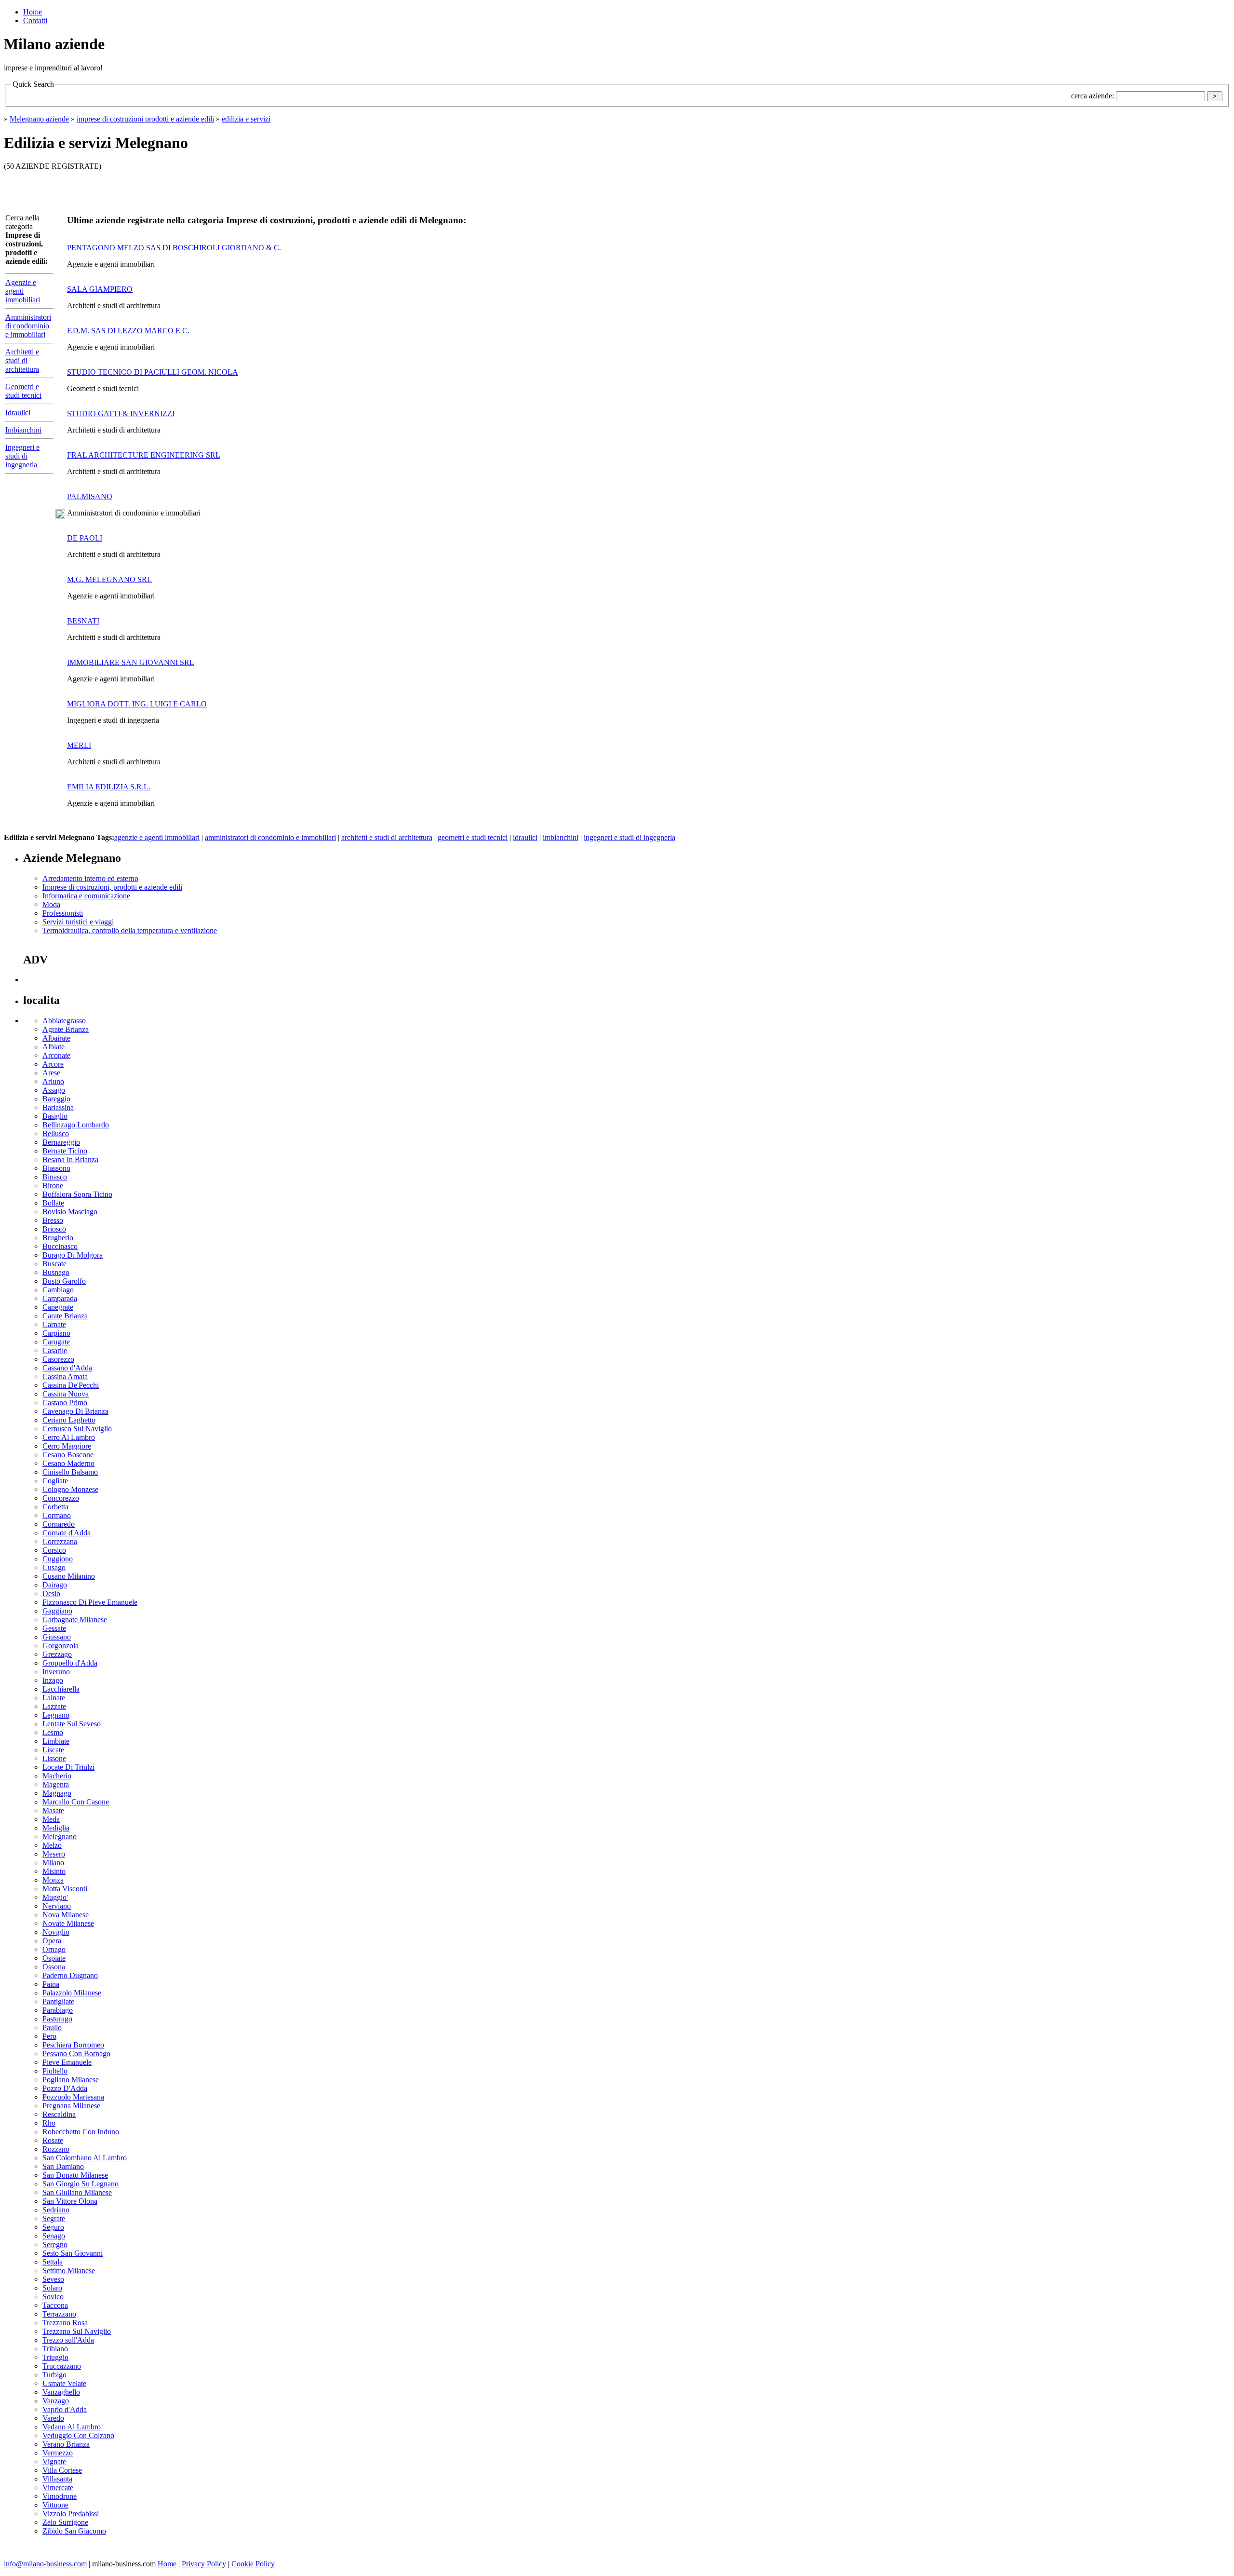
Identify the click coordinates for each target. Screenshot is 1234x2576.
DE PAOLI (85, 538)
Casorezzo (58, 1359)
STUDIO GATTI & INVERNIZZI (121, 414)
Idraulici (18, 413)
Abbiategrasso (64, 1021)
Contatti (35, 20)
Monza (53, 1880)
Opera (52, 1941)
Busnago (56, 1272)
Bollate (53, 1203)
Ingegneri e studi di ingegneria (22, 456)
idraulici (525, 837)
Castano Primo (65, 1403)
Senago (54, 2236)
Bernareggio (61, 1142)
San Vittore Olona (70, 2201)
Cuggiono (58, 1559)
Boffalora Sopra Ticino (77, 1194)
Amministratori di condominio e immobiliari (28, 326)
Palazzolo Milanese (72, 1993)
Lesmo (53, 1732)
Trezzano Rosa (65, 2323)
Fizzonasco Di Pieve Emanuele (90, 1602)
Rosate (53, 2140)
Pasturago (57, 2019)
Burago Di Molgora (73, 1255)
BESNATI (83, 621)
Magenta (56, 1784)
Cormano (57, 1515)
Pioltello (55, 2071)
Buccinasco (60, 1246)
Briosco (54, 1229)
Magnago (57, 1793)
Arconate (56, 1055)
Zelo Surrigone (65, 2522)
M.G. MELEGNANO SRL (109, 579)
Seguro (53, 2227)
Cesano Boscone (68, 1455)
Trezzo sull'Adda (68, 2340)
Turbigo (54, 2375)
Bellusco (56, 1133)
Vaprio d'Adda (65, 2409)
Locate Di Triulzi (68, 1767)
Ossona (54, 1967)
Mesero (54, 1854)
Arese (51, 1073)
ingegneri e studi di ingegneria (630, 837)
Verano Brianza (66, 2444)
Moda (51, 904)
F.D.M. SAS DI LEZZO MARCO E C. (128, 331)
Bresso (53, 1220)
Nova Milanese (66, 1915)
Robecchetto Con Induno (81, 2132)
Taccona (55, 2305)
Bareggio (56, 1099)
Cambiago (58, 1290)
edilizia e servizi (246, 119)
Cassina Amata (65, 1376)
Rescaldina (59, 2114)
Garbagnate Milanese (75, 1620)
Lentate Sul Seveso (72, 1724)
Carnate (54, 1324)
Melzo (52, 1845)
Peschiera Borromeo (73, 2045)
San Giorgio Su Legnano (80, 2184)
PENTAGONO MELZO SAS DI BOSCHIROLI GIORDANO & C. (174, 248)
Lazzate (54, 1706)
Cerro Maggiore (67, 1446)
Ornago (54, 1949)
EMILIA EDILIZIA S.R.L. (109, 787)
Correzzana (60, 1541)
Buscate (54, 1264)
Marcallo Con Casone (76, 1802)
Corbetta (55, 1507)
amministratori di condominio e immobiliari (270, 837)
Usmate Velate (64, 2383)
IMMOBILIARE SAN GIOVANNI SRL (131, 662)
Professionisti (63, 913)
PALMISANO (90, 496)
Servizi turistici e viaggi (78, 922)
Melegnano (60, 1837)
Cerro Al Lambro (69, 1437)
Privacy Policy (204, 2564)
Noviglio (56, 1932)
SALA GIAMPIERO (100, 289)
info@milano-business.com (45, 2564)
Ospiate (54, 1958)
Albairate (56, 1038)
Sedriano (56, 2210)
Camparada (60, 1298)
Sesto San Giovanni (73, 2253)
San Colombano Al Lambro (85, 2158)
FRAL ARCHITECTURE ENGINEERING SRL (144, 455)
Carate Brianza (65, 1316)
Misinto (54, 1871)
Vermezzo (58, 2453)
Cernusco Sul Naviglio (77, 1429)
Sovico (53, 2297)
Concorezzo (61, 1498)
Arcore (53, 1064)
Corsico (54, 1550)
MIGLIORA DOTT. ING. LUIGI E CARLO (137, 704)
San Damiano (63, 2166)
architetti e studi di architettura (387, 837)
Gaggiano (57, 1611)
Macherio (57, 1776)
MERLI (79, 745)
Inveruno (56, 1672)
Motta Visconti (65, 1889)
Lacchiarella (61, 1689)
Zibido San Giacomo (74, 2531)
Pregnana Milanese (71, 2106)
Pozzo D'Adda (65, 2088)
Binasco (55, 1177)
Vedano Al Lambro (72, 2427)
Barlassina (58, 1107)
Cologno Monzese (70, 1489)
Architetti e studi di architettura (22, 360)
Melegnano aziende (39, 119)
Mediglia (56, 1828)
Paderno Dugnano (70, 1975)
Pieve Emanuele (67, 2062)
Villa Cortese (62, 2470)
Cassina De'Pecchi (71, 1385)
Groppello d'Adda (70, 1663)
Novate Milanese (68, 1923)
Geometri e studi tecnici (23, 391)
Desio (51, 1593)
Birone (53, 1186)
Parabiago (58, 2010)
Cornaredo (59, 1524)
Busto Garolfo (64, 1281)
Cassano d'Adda (67, 1368)
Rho (49, 2123)
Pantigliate (58, 2001)
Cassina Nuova (66, 1394)
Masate (53, 1810)
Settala (53, 2262)
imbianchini (561, 837)
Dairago (55, 1585)
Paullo (52, 2027)
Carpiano (56, 1333)
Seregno (55, 2244)
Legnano (56, 1715)
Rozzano (56, 2149)
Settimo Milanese (69, 2271)
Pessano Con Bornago (76, 2054)
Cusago (54, 1567)
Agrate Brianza (66, 1029)
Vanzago (56, 2401)
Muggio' (55, 1897)
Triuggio (55, 2357)
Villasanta (57, 2479)
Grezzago (57, 1654)
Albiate (54, 1047)
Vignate (54, 2461)
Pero (49, 2036)
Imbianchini (23, 430)
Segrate (54, 2218)
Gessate (54, 1628)
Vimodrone (60, 2496)
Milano (53, 1863)
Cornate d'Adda (67, 1533)
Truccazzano (62, 2366)
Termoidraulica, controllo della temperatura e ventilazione (130, 930)
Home (33, 12)
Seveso (53, 2279)
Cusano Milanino (69, 1576)
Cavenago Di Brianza (75, 1411)
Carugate (56, 1342)
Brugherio (58, 1238)
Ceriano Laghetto (69, 1420)
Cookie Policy (253, 2564)
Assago (54, 1090)
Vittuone (55, 2505)
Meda (51, 1819)
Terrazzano (59, 2314)
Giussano (57, 1637)
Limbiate (56, 1741)
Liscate (53, 1750)
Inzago (53, 1680)
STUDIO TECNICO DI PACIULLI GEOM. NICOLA (153, 372)
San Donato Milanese (75, 2175)
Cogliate (55, 1481)
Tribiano (55, 2349)
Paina (51, 1984)
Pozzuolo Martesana (73, 2097)
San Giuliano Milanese (77, 2192)
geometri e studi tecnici (473, 837)
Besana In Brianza (70, 1159)
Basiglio (55, 1116)
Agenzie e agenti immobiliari (23, 291)
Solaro (52, 2288)
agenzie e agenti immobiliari (157, 837)
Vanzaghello (61, 2392)
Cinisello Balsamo (70, 1472)
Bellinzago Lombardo (76, 1125)
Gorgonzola (60, 1646)
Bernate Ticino (65, 1151)
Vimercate (58, 2488)
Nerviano (57, 1906)
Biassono (56, 1168)
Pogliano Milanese (71, 2080)
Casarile (55, 1350)
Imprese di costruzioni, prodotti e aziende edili (112, 887)
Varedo (53, 2418)
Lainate (54, 1698)
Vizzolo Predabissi (71, 2514)
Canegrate (58, 1307)
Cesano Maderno (68, 1463)
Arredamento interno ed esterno (90, 878)
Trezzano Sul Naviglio (77, 2331)
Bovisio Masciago (70, 1212)
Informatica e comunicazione (86, 896)
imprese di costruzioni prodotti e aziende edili (145, 119)
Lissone (54, 1758)
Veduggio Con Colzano (78, 2435)
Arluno (53, 1081)
